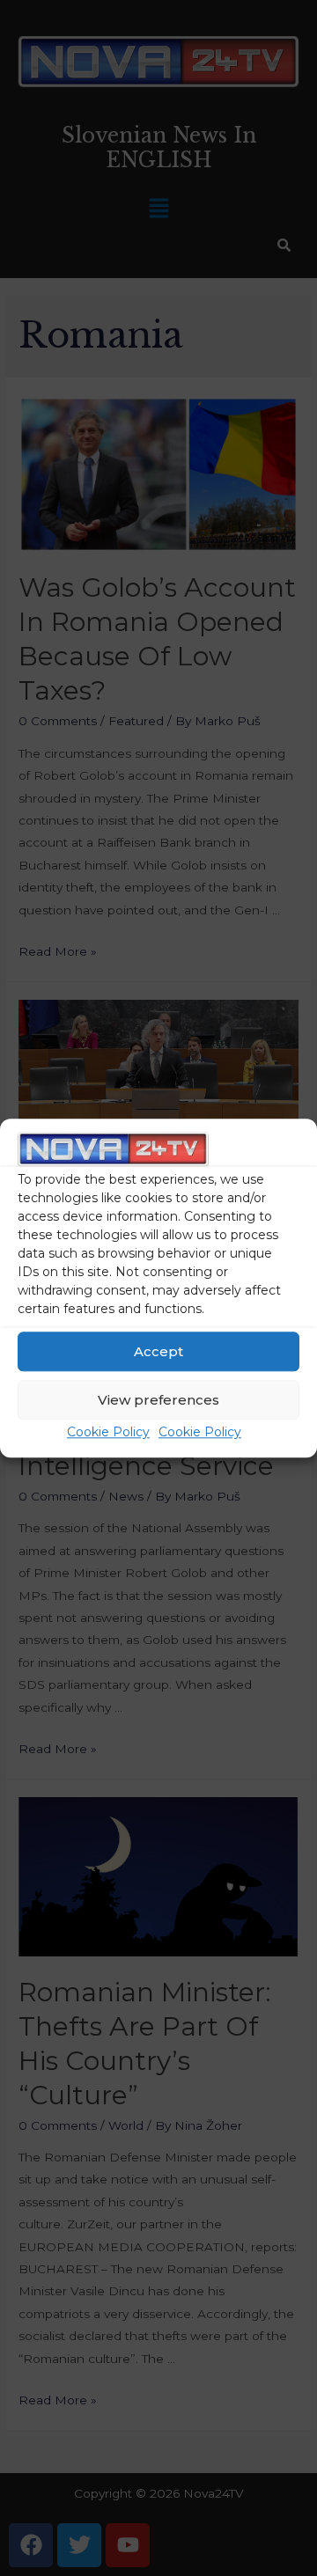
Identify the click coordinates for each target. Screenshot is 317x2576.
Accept (158, 1351)
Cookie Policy (108, 1433)
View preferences (158, 1400)
